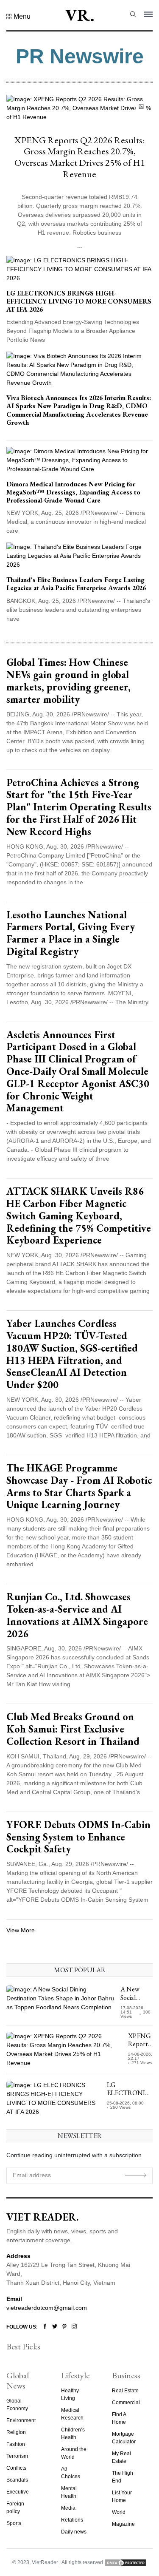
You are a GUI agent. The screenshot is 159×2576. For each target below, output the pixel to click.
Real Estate (125, 2391)
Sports (14, 2523)
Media (68, 2508)
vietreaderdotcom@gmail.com (47, 2308)
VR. (80, 15)
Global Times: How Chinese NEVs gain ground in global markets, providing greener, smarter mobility (68, 680)
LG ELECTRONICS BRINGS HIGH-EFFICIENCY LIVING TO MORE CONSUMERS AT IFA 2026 (79, 301)
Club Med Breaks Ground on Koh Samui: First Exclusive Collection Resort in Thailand (73, 1729)
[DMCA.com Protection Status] (126, 2562)
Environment (21, 2420)
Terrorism (17, 2456)
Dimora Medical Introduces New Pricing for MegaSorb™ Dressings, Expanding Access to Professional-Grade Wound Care (73, 492)
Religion (16, 2432)
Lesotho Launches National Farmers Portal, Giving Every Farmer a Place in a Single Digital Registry (71, 933)
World (119, 2512)
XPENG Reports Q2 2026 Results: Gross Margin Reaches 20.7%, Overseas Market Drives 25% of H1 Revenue (80, 157)
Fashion (16, 2444)
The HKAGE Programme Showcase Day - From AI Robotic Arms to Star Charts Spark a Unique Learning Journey (79, 1486)
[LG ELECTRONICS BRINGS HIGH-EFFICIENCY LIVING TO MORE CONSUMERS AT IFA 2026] (79, 269)
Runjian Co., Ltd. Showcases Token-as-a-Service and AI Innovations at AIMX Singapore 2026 (77, 1615)
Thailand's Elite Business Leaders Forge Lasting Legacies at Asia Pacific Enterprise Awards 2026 (76, 584)
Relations (72, 2520)
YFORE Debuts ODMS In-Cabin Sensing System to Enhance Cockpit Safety (78, 1837)
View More (21, 1930)
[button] (18, 17)
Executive (18, 2492)
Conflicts (16, 2468)
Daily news (74, 2532)
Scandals (17, 2480)
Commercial (126, 2403)
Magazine (123, 2524)
